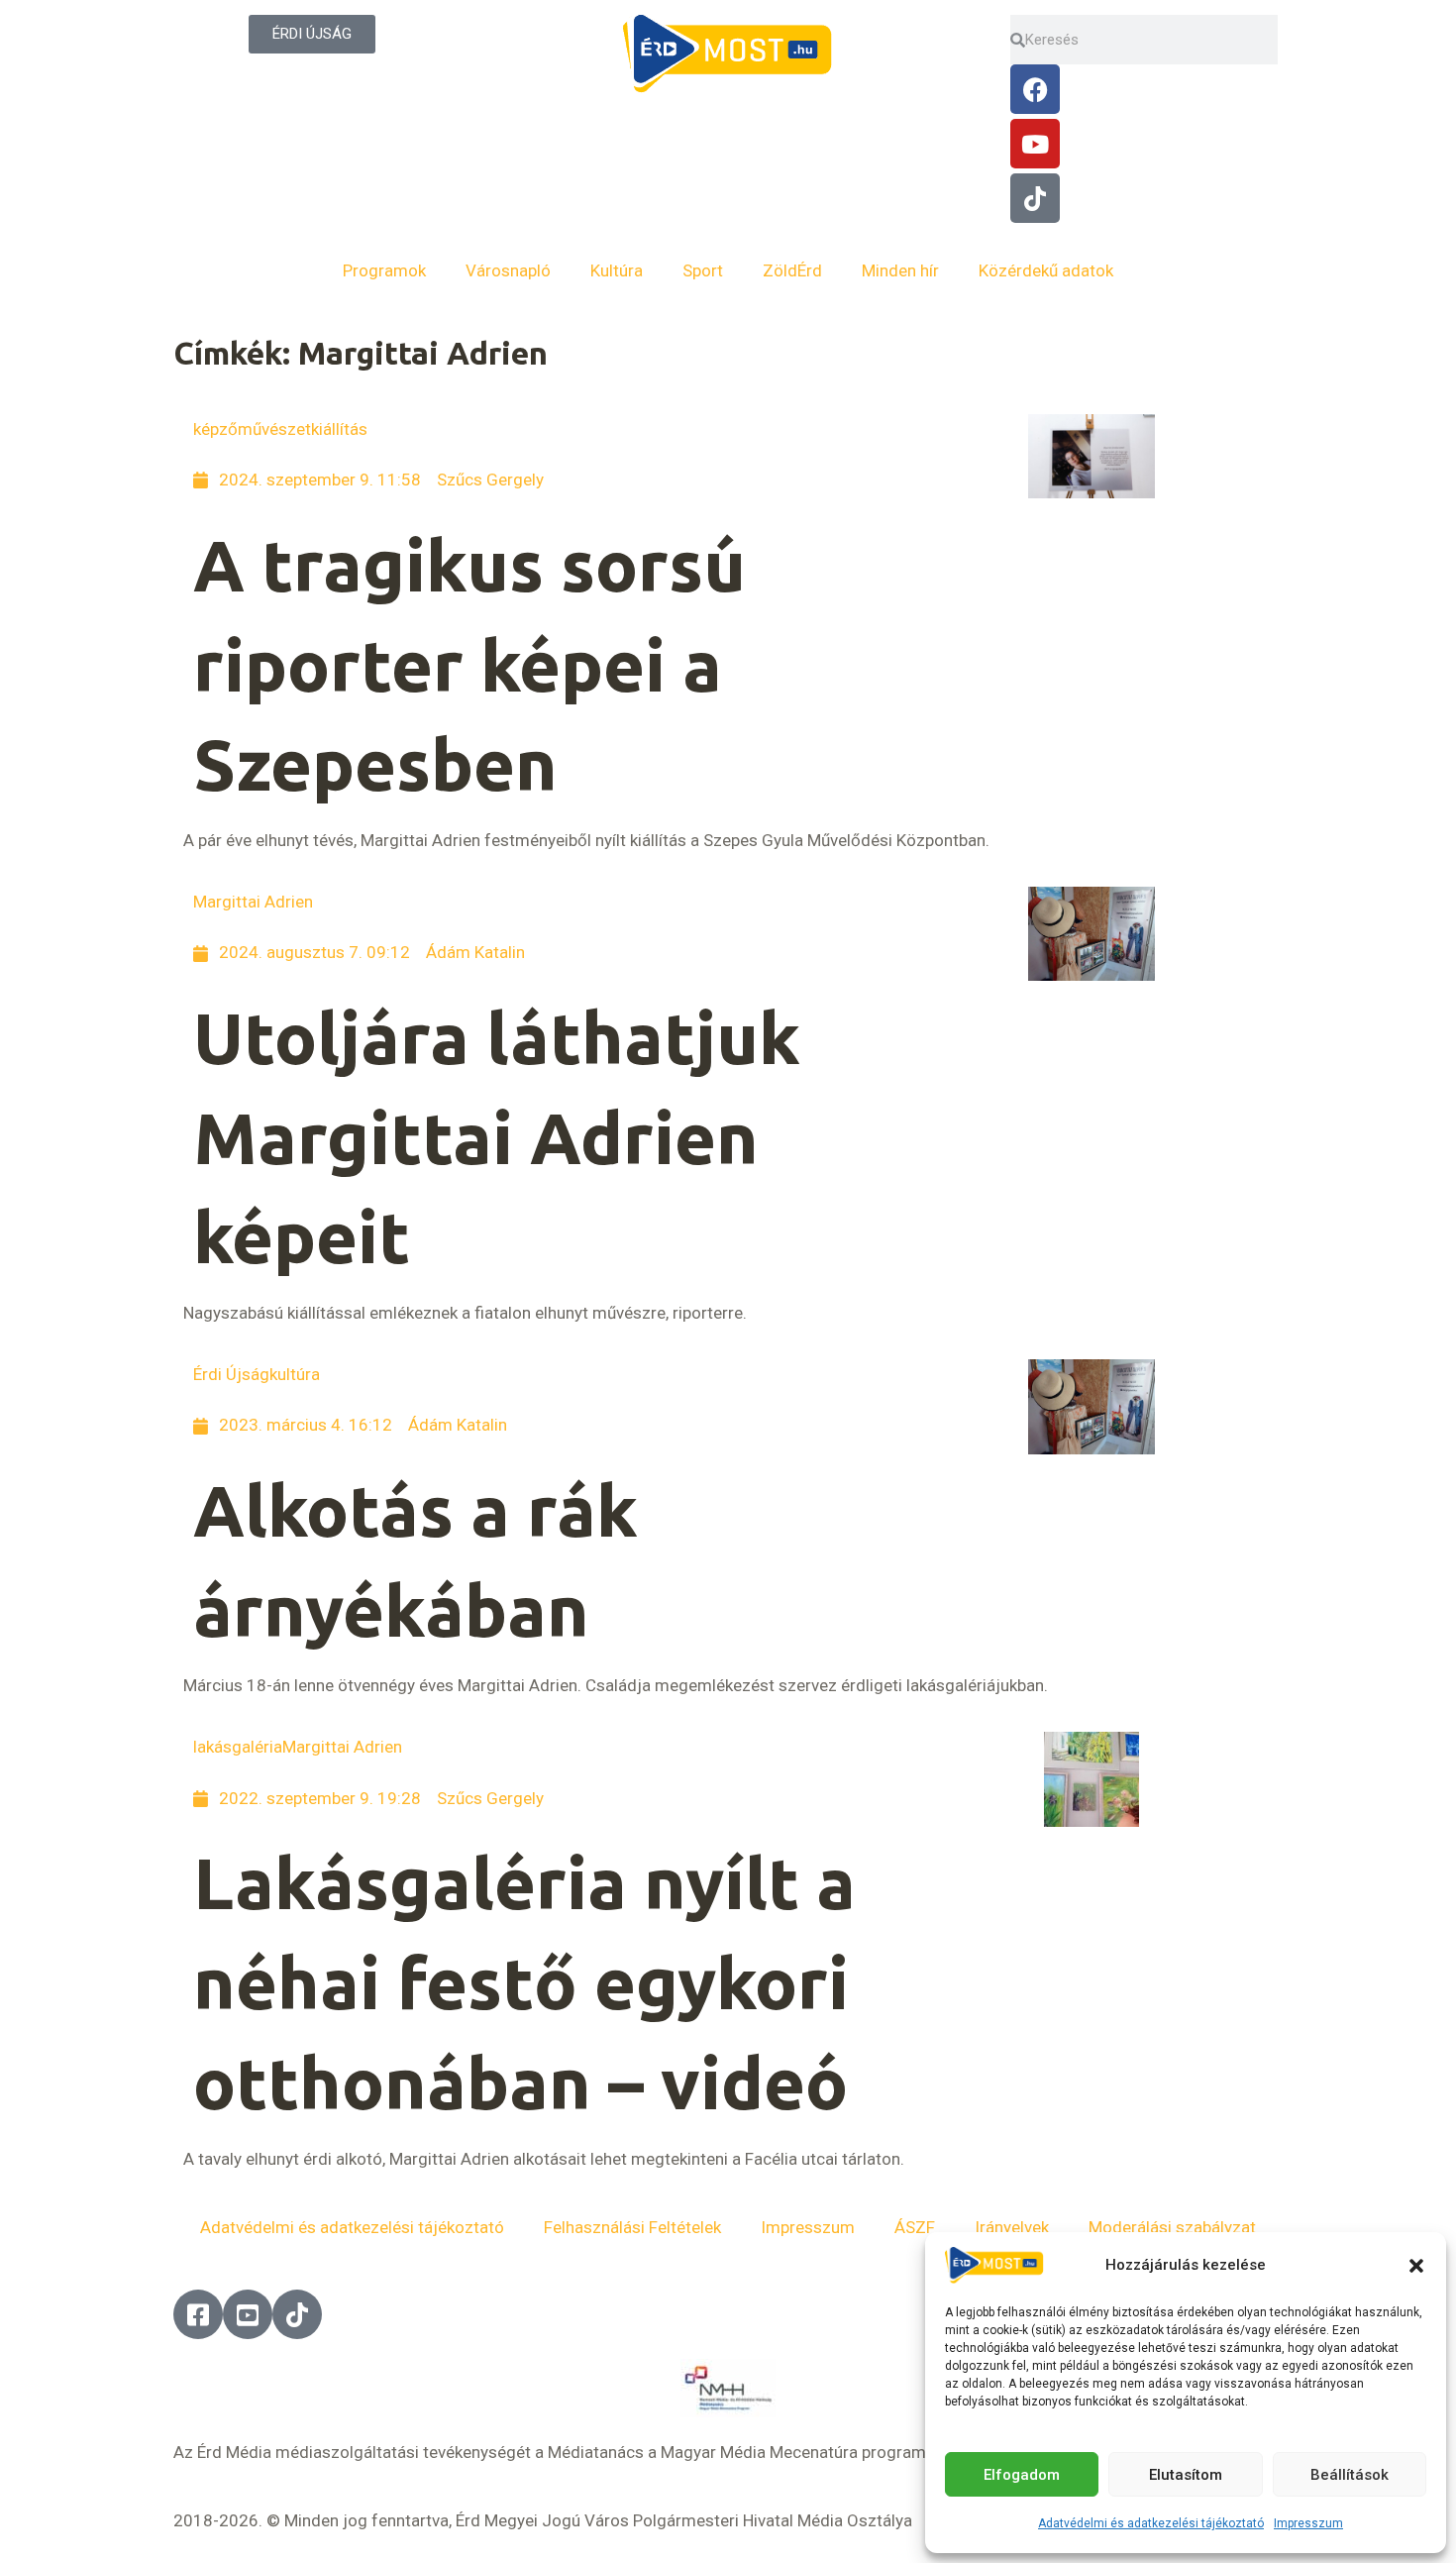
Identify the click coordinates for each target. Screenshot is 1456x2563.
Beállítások (1350, 2475)
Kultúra (617, 270)
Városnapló (508, 270)
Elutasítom (1186, 2475)
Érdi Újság (231, 1374)
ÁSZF (915, 2227)
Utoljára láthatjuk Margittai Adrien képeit (497, 1138)
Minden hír (900, 270)
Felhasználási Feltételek (632, 2227)
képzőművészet (252, 429)
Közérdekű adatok (1046, 270)
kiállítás (339, 429)
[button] (1416, 2266)
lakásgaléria (238, 1747)
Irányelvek (1012, 2227)
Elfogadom (1022, 2475)
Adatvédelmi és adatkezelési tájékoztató (1151, 2523)
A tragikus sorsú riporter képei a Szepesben (469, 665)
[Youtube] (1035, 144)
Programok (384, 270)
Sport (703, 270)
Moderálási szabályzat (1172, 2227)
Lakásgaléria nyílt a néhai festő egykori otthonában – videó (524, 1983)
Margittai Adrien (253, 902)
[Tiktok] (1035, 198)
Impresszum (1308, 2523)
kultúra (295, 1374)
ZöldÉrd (792, 270)
